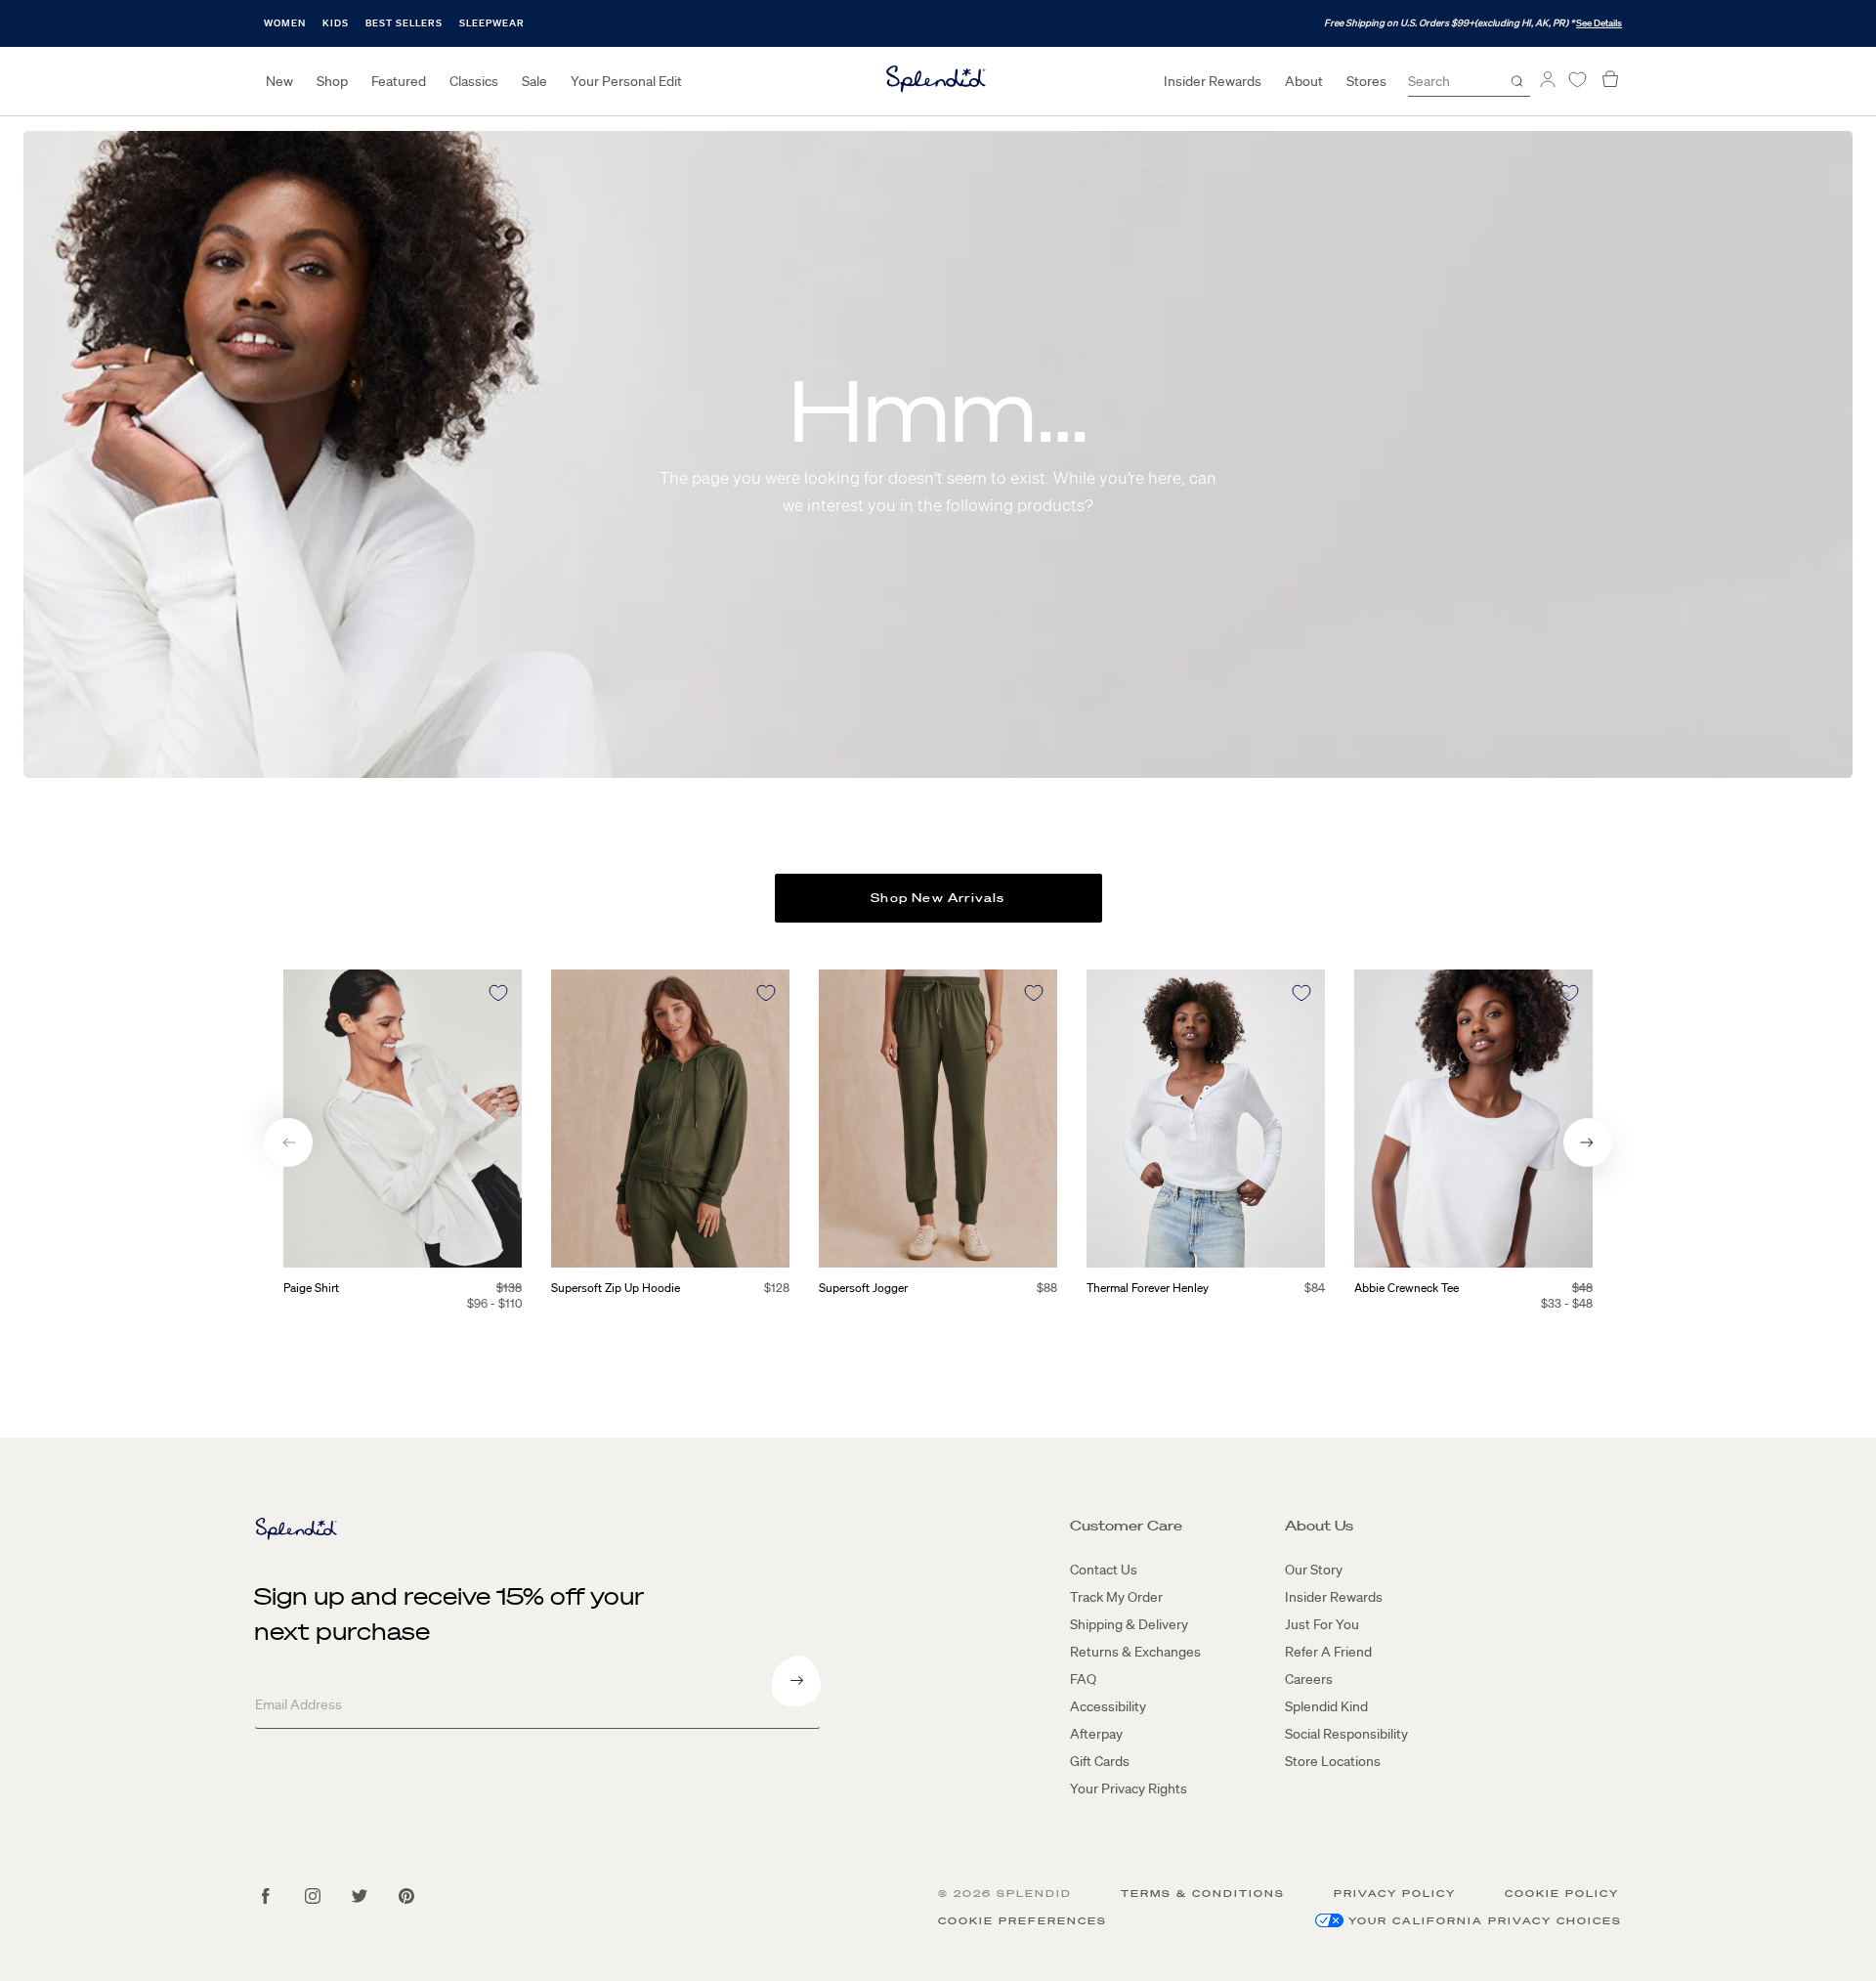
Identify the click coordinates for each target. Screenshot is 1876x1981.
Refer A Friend (1328, 1652)
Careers (1309, 1679)
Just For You (1322, 1624)
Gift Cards (1100, 1761)
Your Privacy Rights (1129, 1788)
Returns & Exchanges (1135, 1652)
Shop (332, 81)
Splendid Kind (1326, 1706)
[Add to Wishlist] (498, 993)
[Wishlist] (1577, 80)
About (1304, 81)
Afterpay (1096, 1734)
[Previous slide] (288, 1142)
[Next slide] (1588, 1142)
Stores (1366, 81)
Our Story (1314, 1570)
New (279, 81)
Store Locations (1333, 1761)
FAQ (1083, 1679)
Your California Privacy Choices (1485, 1921)
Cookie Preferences (1023, 1921)
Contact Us (1104, 1570)
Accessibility (1108, 1706)
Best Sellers (404, 23)
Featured (399, 81)
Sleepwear (492, 23)
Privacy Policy (1395, 1894)
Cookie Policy (1562, 1894)
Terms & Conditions (1203, 1894)
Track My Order (1116, 1597)
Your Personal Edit (626, 81)
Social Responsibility (1346, 1734)
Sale (534, 81)
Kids (336, 23)
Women (285, 23)
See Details (1599, 23)
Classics (474, 81)
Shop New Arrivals (938, 898)
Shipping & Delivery (1129, 1624)
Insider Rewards (1213, 81)
